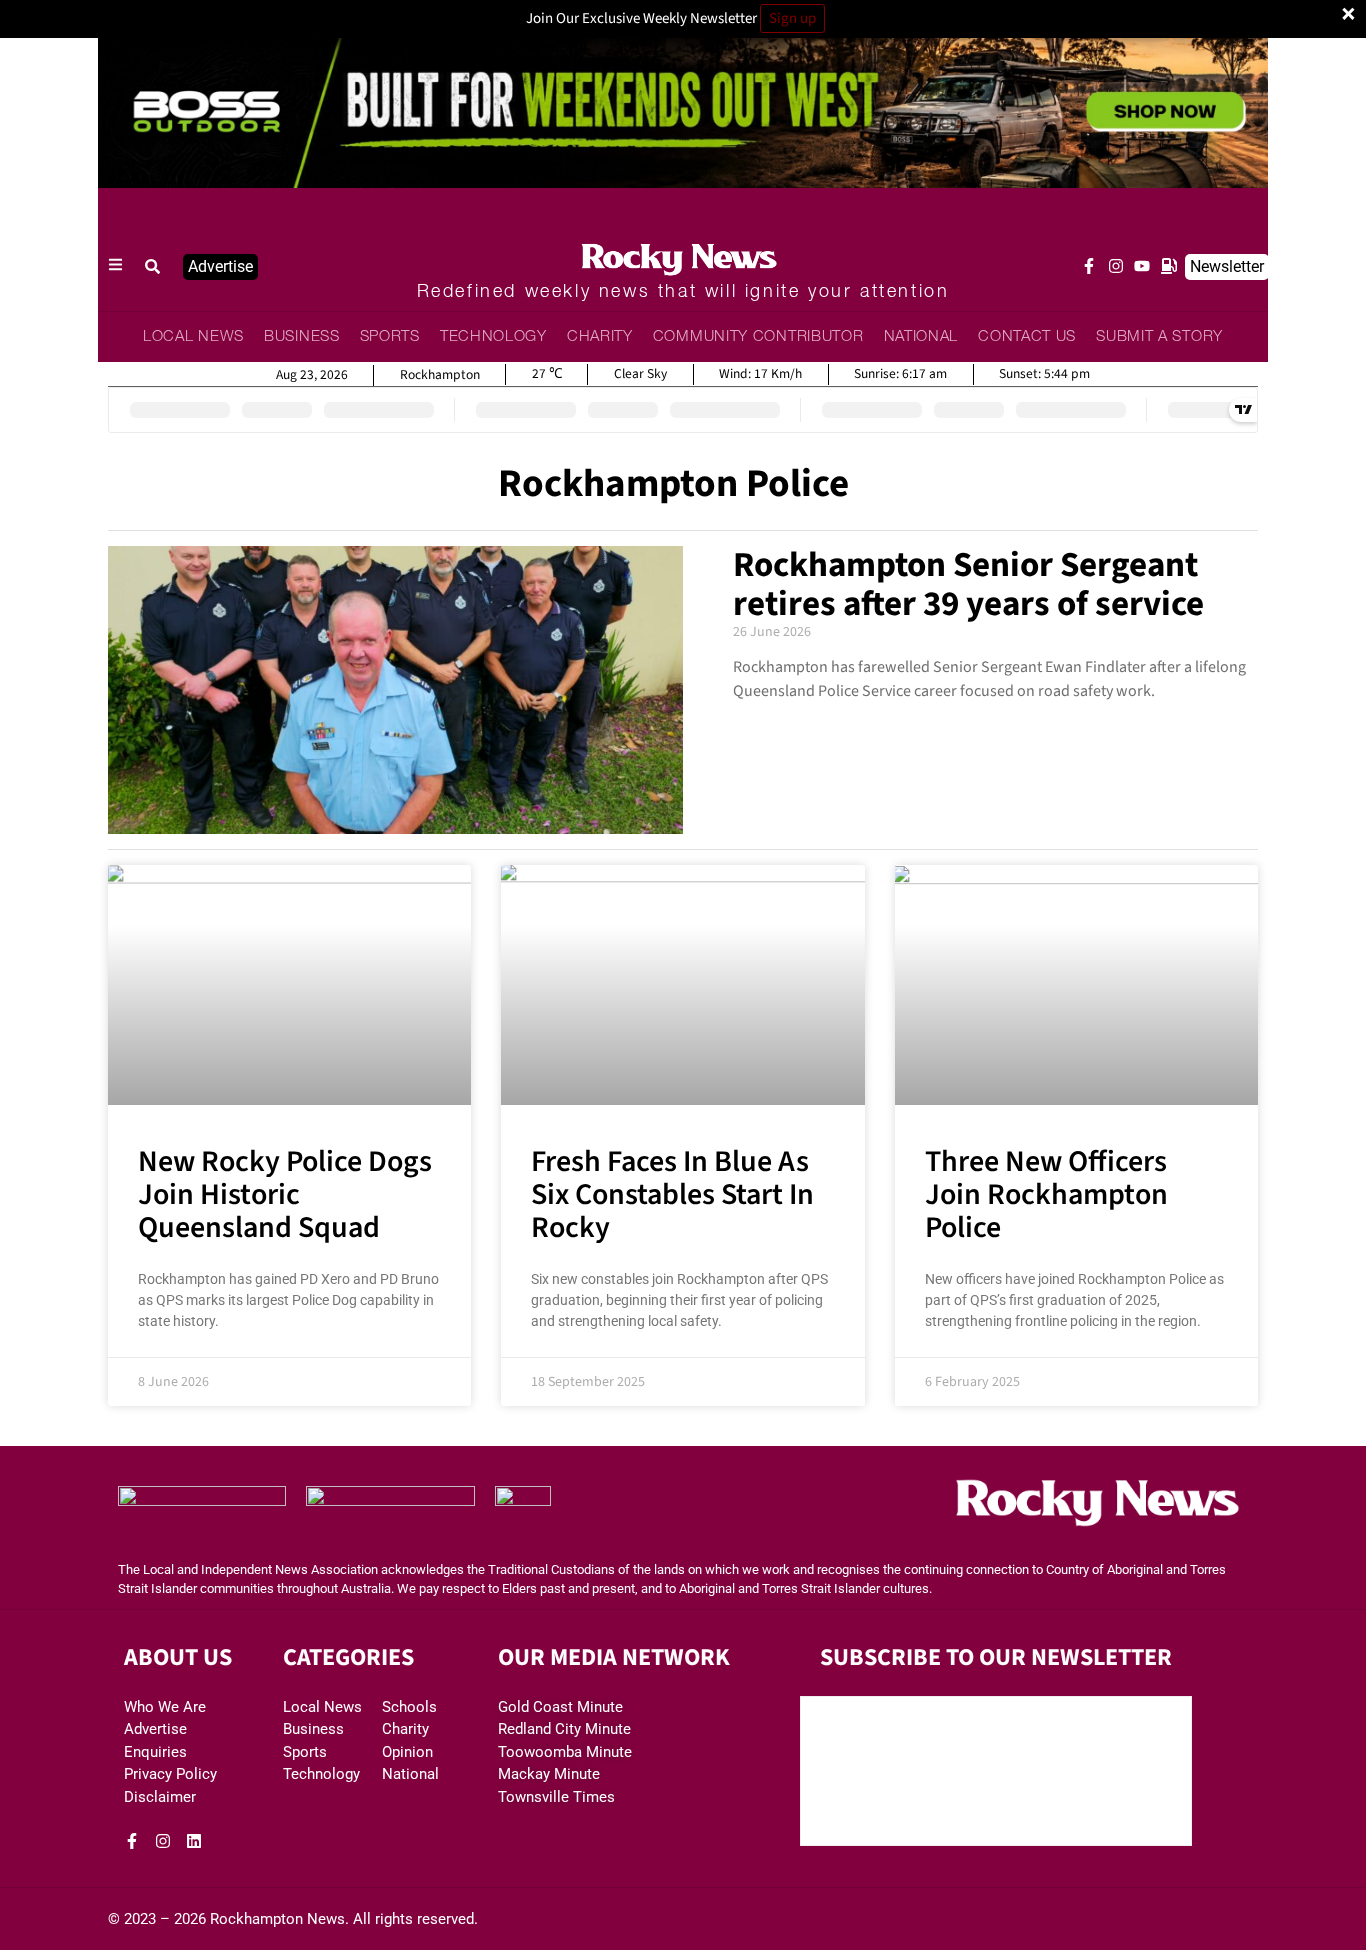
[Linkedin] (194, 1841)
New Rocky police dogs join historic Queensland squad (285, 1194)
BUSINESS (302, 337)
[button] (153, 267)
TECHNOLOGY (493, 337)
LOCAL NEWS (193, 337)
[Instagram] (1116, 266)
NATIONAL (921, 337)
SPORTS (390, 337)
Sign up (792, 18)
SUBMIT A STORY (1159, 337)
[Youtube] (1142, 266)
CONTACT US (1027, 337)
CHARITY (600, 337)
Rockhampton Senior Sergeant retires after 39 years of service (968, 584)
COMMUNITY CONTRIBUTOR (758, 337)
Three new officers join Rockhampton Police (1046, 1194)
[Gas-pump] (1169, 266)
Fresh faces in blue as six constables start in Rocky (672, 1194)
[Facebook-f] (1089, 266)
